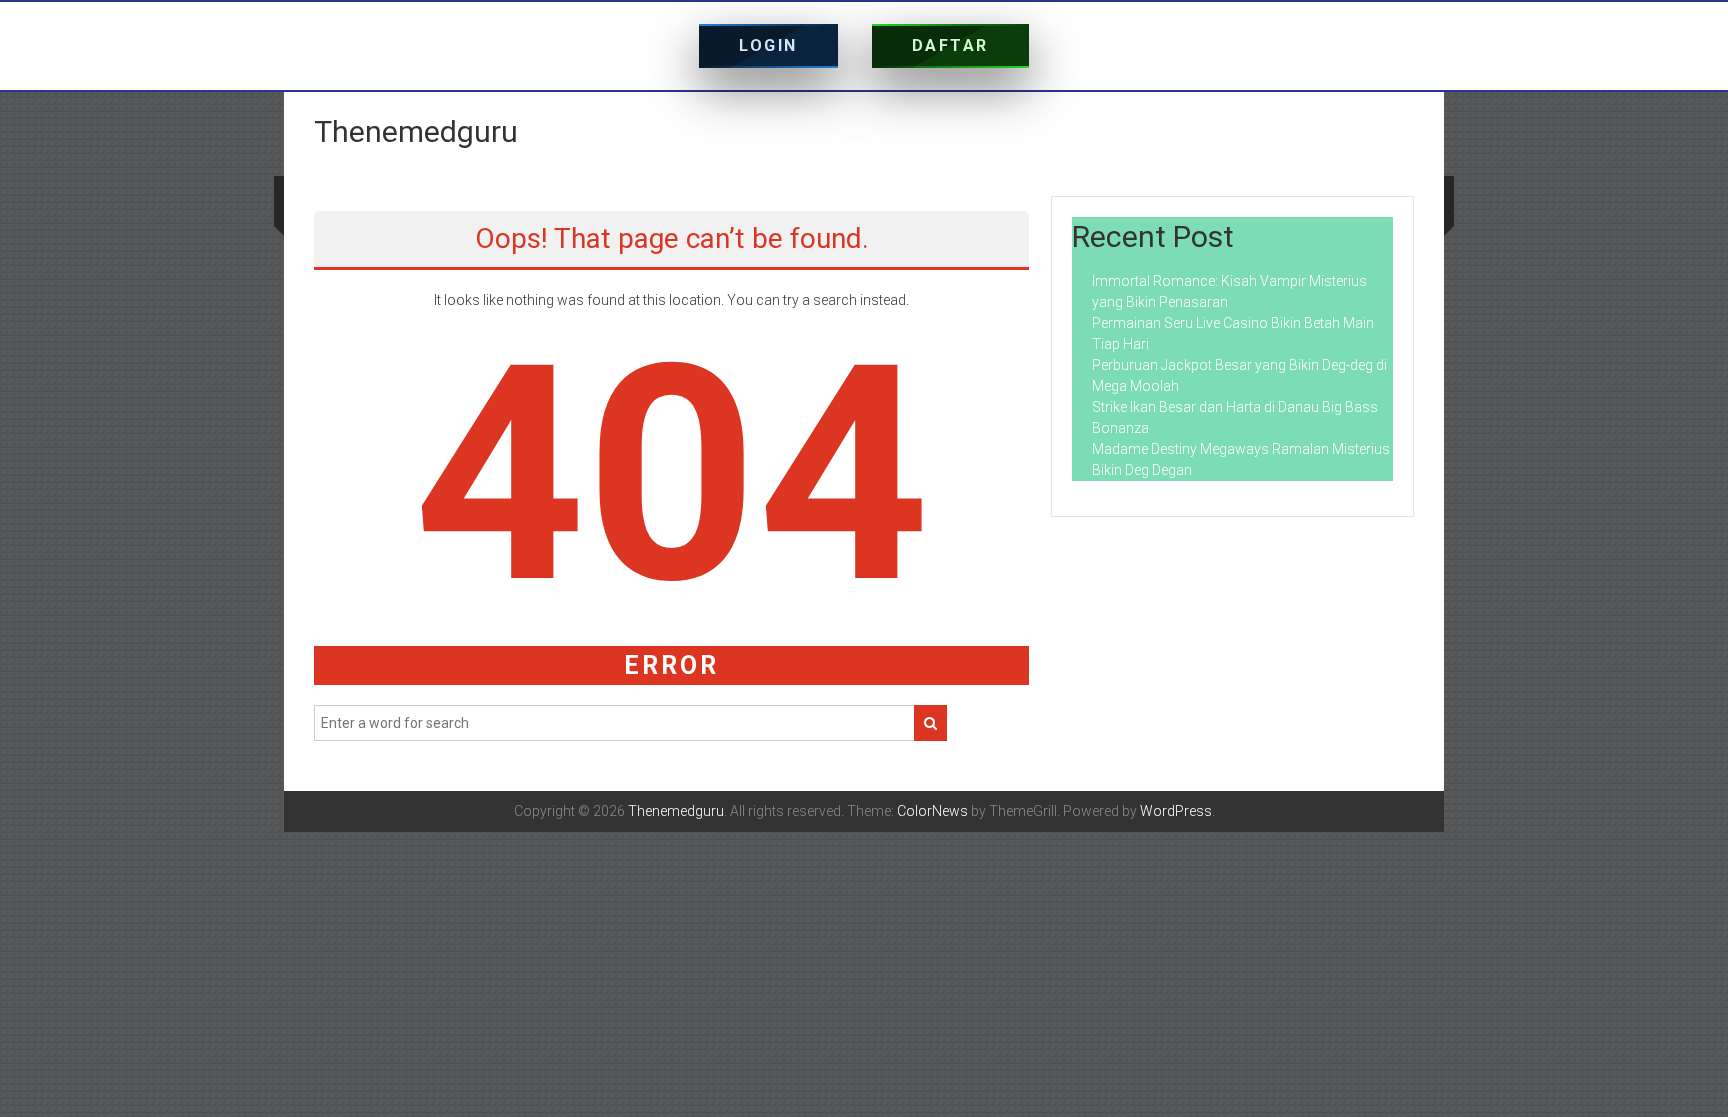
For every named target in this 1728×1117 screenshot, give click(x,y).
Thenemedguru (416, 131)
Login (768, 45)
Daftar (950, 45)
